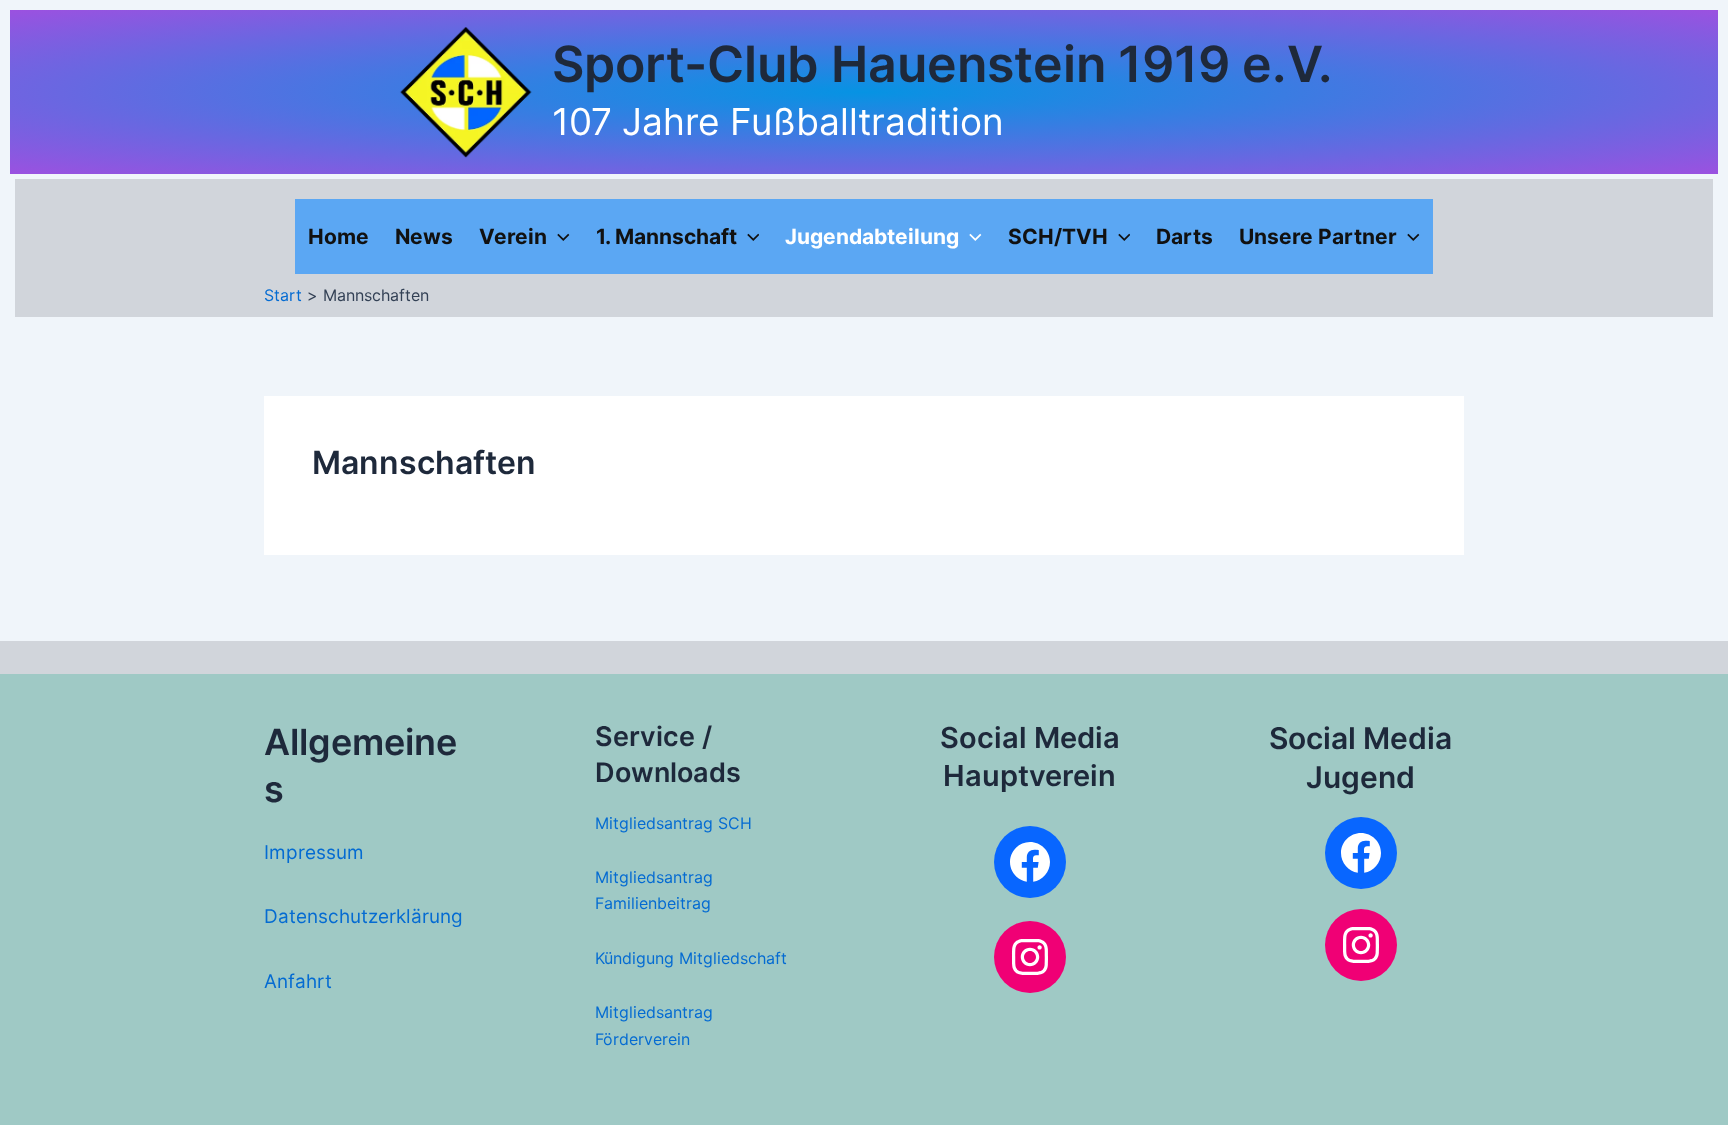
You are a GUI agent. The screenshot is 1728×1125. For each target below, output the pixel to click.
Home (338, 236)
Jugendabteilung (872, 236)
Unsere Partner (1318, 236)
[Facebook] (1030, 862)
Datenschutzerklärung (363, 916)
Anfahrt (298, 981)
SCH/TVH (1058, 236)
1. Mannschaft (666, 236)
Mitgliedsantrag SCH (673, 823)
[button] (558, 236)
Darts (1184, 236)
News (424, 236)
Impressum (314, 852)
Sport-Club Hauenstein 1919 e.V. (942, 64)
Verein (513, 236)
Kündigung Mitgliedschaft (691, 958)
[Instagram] (1030, 957)
